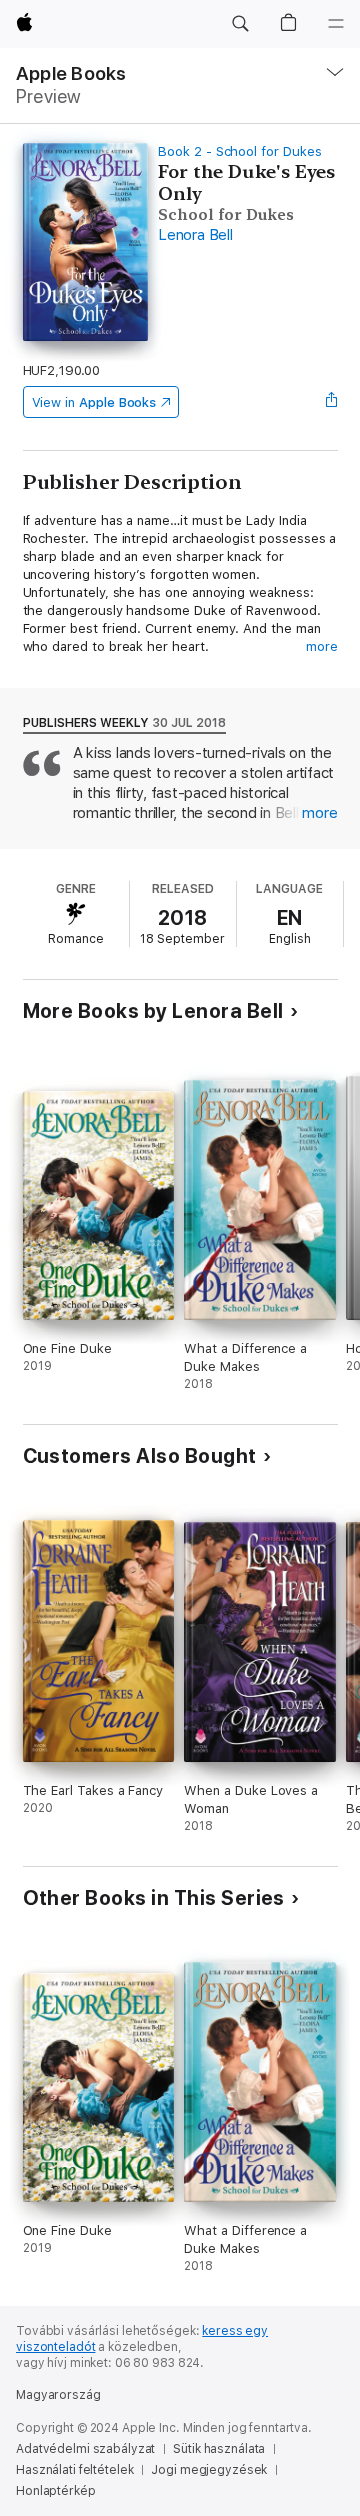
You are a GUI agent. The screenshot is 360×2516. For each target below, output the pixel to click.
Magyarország (58, 2395)
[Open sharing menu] (331, 402)
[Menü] (336, 24)
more (322, 646)
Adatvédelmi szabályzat (85, 2449)
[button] (240, 24)
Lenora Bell (195, 235)
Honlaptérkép (56, 2491)
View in (94, 402)
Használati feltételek (74, 2470)
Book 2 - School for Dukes (239, 151)
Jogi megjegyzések (209, 2470)
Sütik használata (219, 2449)
